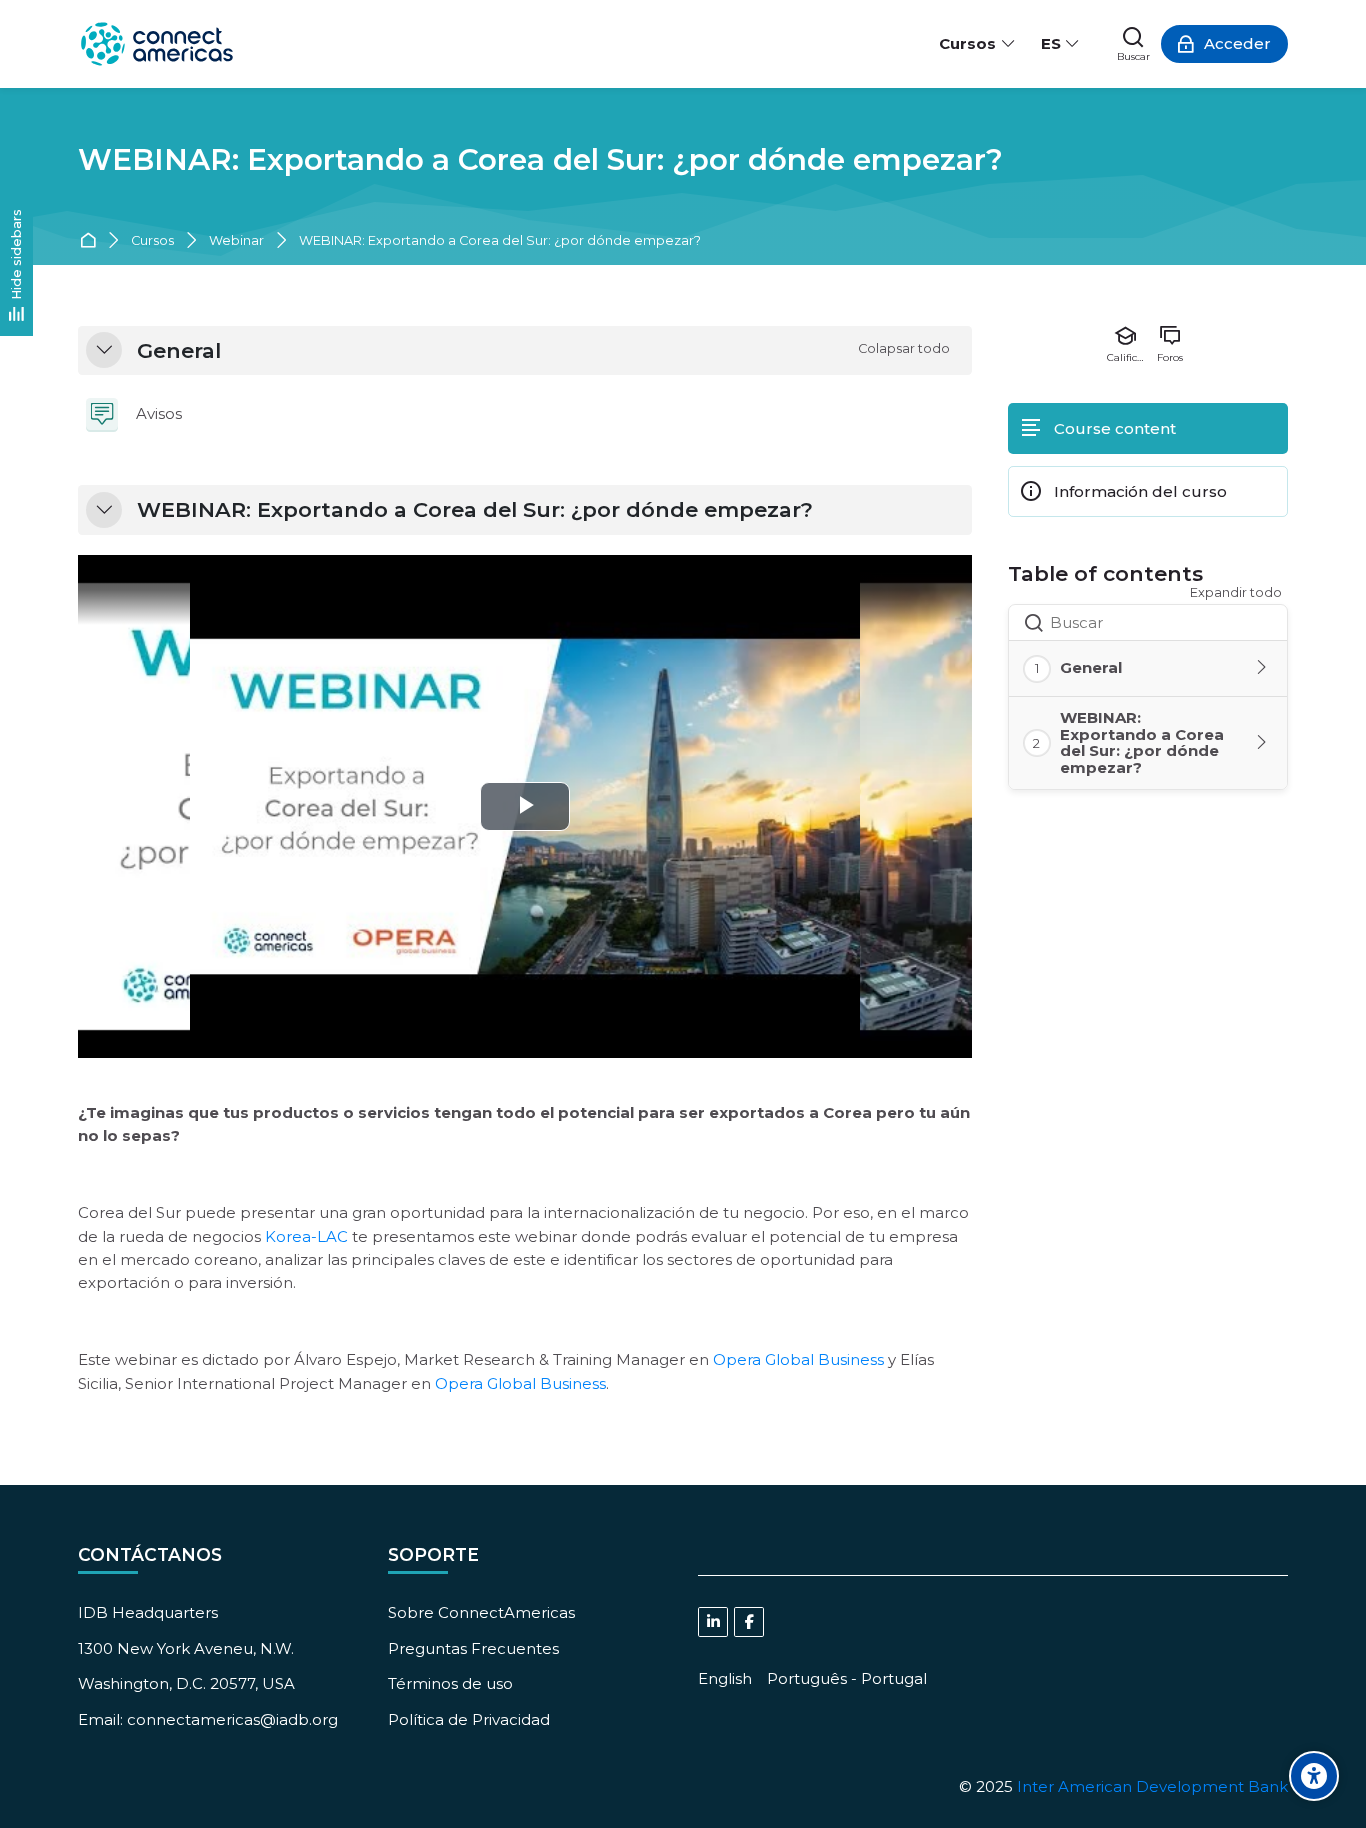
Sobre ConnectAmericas (481, 1612)
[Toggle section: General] (1263, 668)
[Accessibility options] (1314, 1776)
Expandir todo (1236, 592)
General (179, 351)
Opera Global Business (798, 1359)
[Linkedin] (713, 1622)
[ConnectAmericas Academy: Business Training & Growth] (157, 44)
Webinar (236, 241)
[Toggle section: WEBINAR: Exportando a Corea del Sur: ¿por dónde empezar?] (1263, 743)
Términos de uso (450, 1683)
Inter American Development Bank (1152, 1786)
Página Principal (91, 241)
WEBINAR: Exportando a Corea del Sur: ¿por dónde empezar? (540, 159)
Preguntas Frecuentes (473, 1648)
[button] (104, 350)
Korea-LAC (306, 1236)
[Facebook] (749, 1622)
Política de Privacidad (469, 1719)
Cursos (152, 241)
